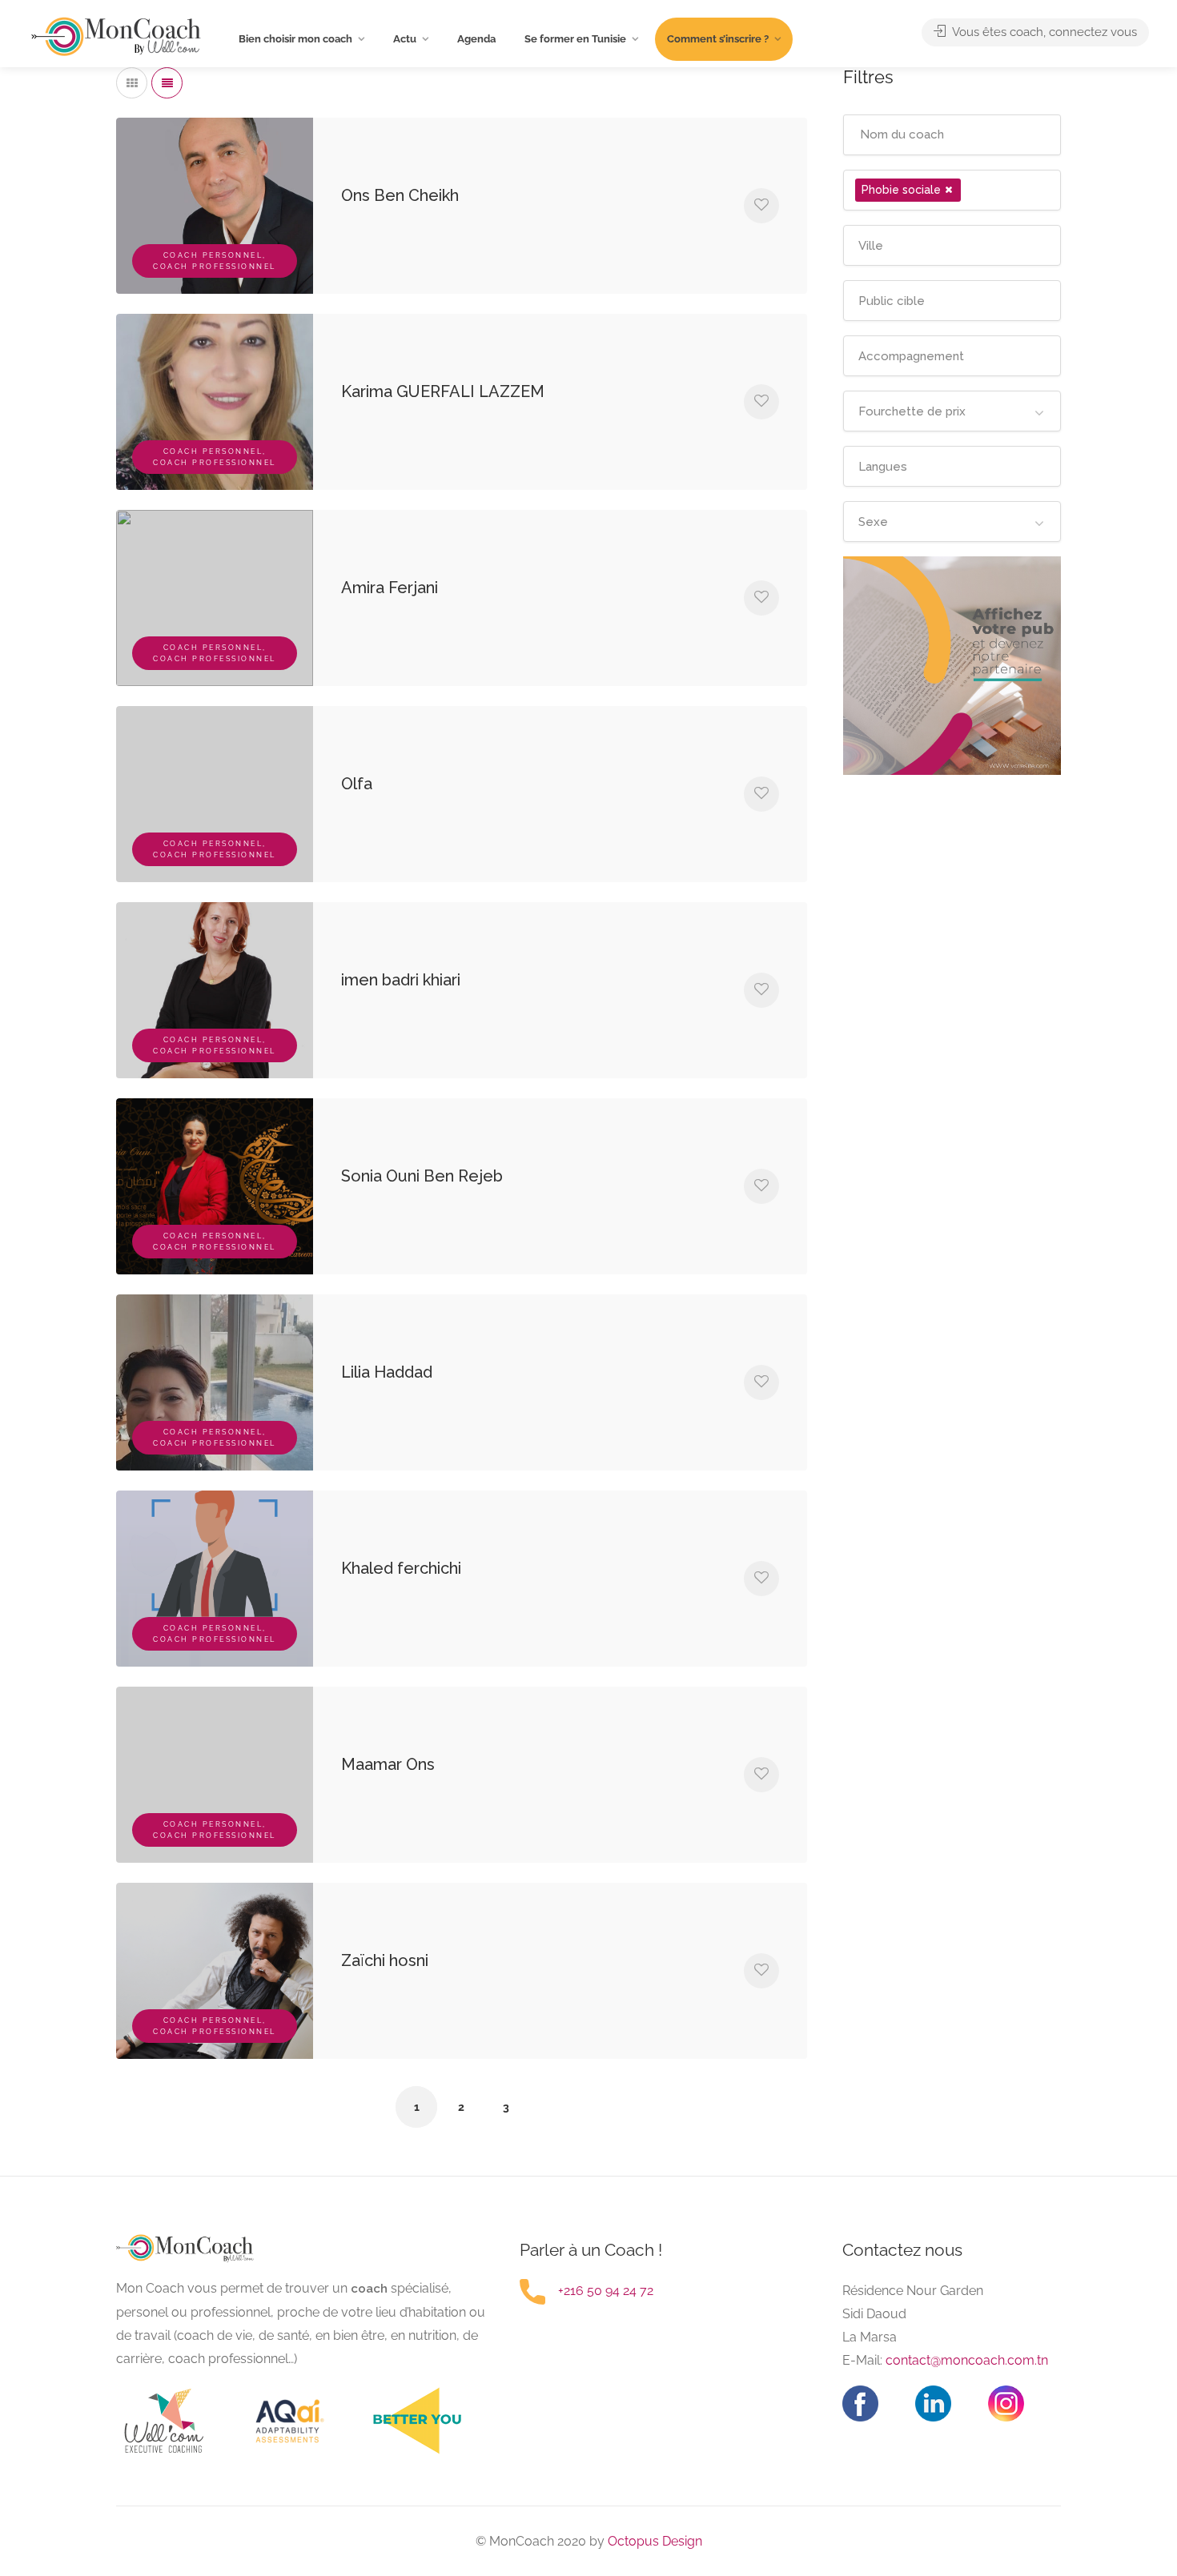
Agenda (476, 39)
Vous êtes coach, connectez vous (1043, 32)
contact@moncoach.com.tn (967, 2360)
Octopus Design (653, 2541)
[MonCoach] (116, 36)
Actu (405, 39)
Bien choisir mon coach (295, 39)
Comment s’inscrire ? (718, 39)
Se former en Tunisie (575, 39)
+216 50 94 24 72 (606, 2291)
